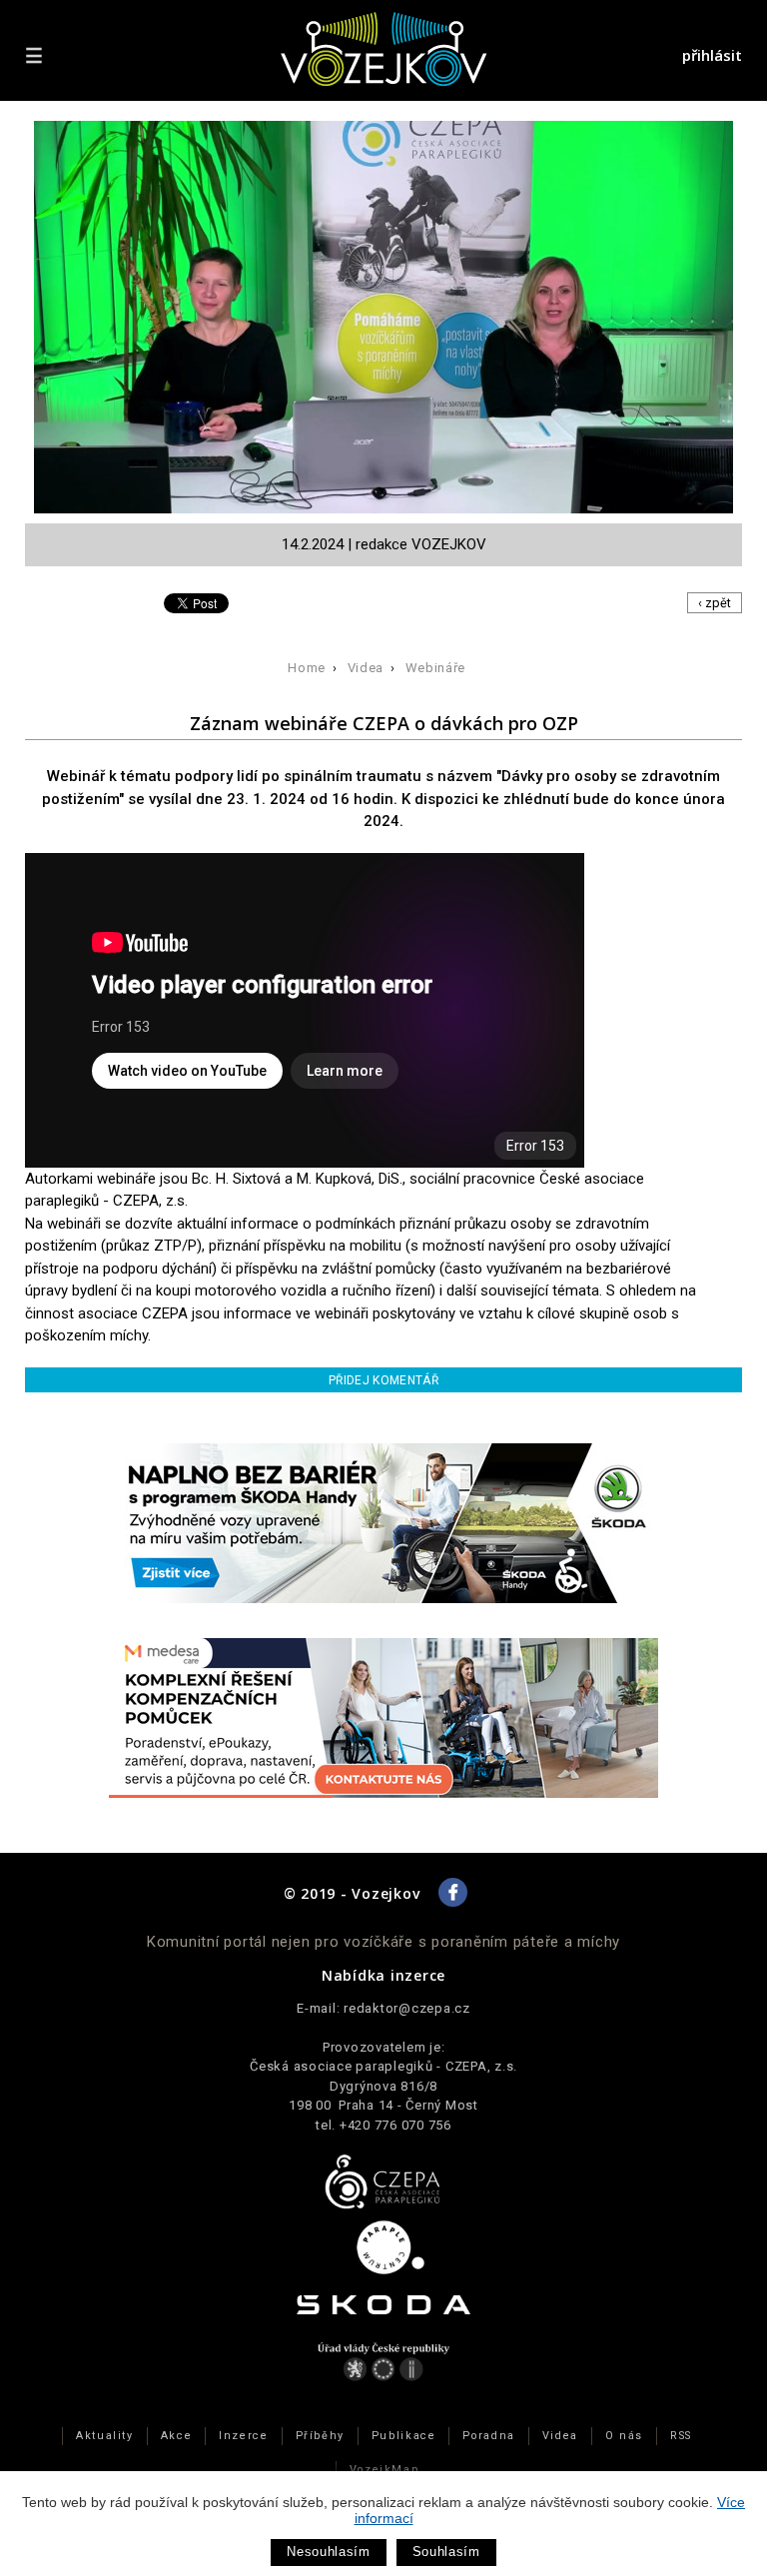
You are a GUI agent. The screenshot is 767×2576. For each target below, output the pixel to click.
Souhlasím (446, 2552)
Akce (176, 2436)
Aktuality (105, 2436)
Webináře (435, 668)
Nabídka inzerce (383, 1975)
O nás (624, 2436)
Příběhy (320, 2436)
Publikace (404, 2436)
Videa (366, 668)
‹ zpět (715, 603)
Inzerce (243, 2436)
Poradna (488, 2436)
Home (307, 668)
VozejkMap (384, 2470)
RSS (681, 2436)
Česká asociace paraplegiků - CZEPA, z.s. (383, 2066)
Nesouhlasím (328, 2552)
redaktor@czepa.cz (407, 2008)
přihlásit (712, 55)
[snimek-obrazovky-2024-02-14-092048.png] (388, 322)
